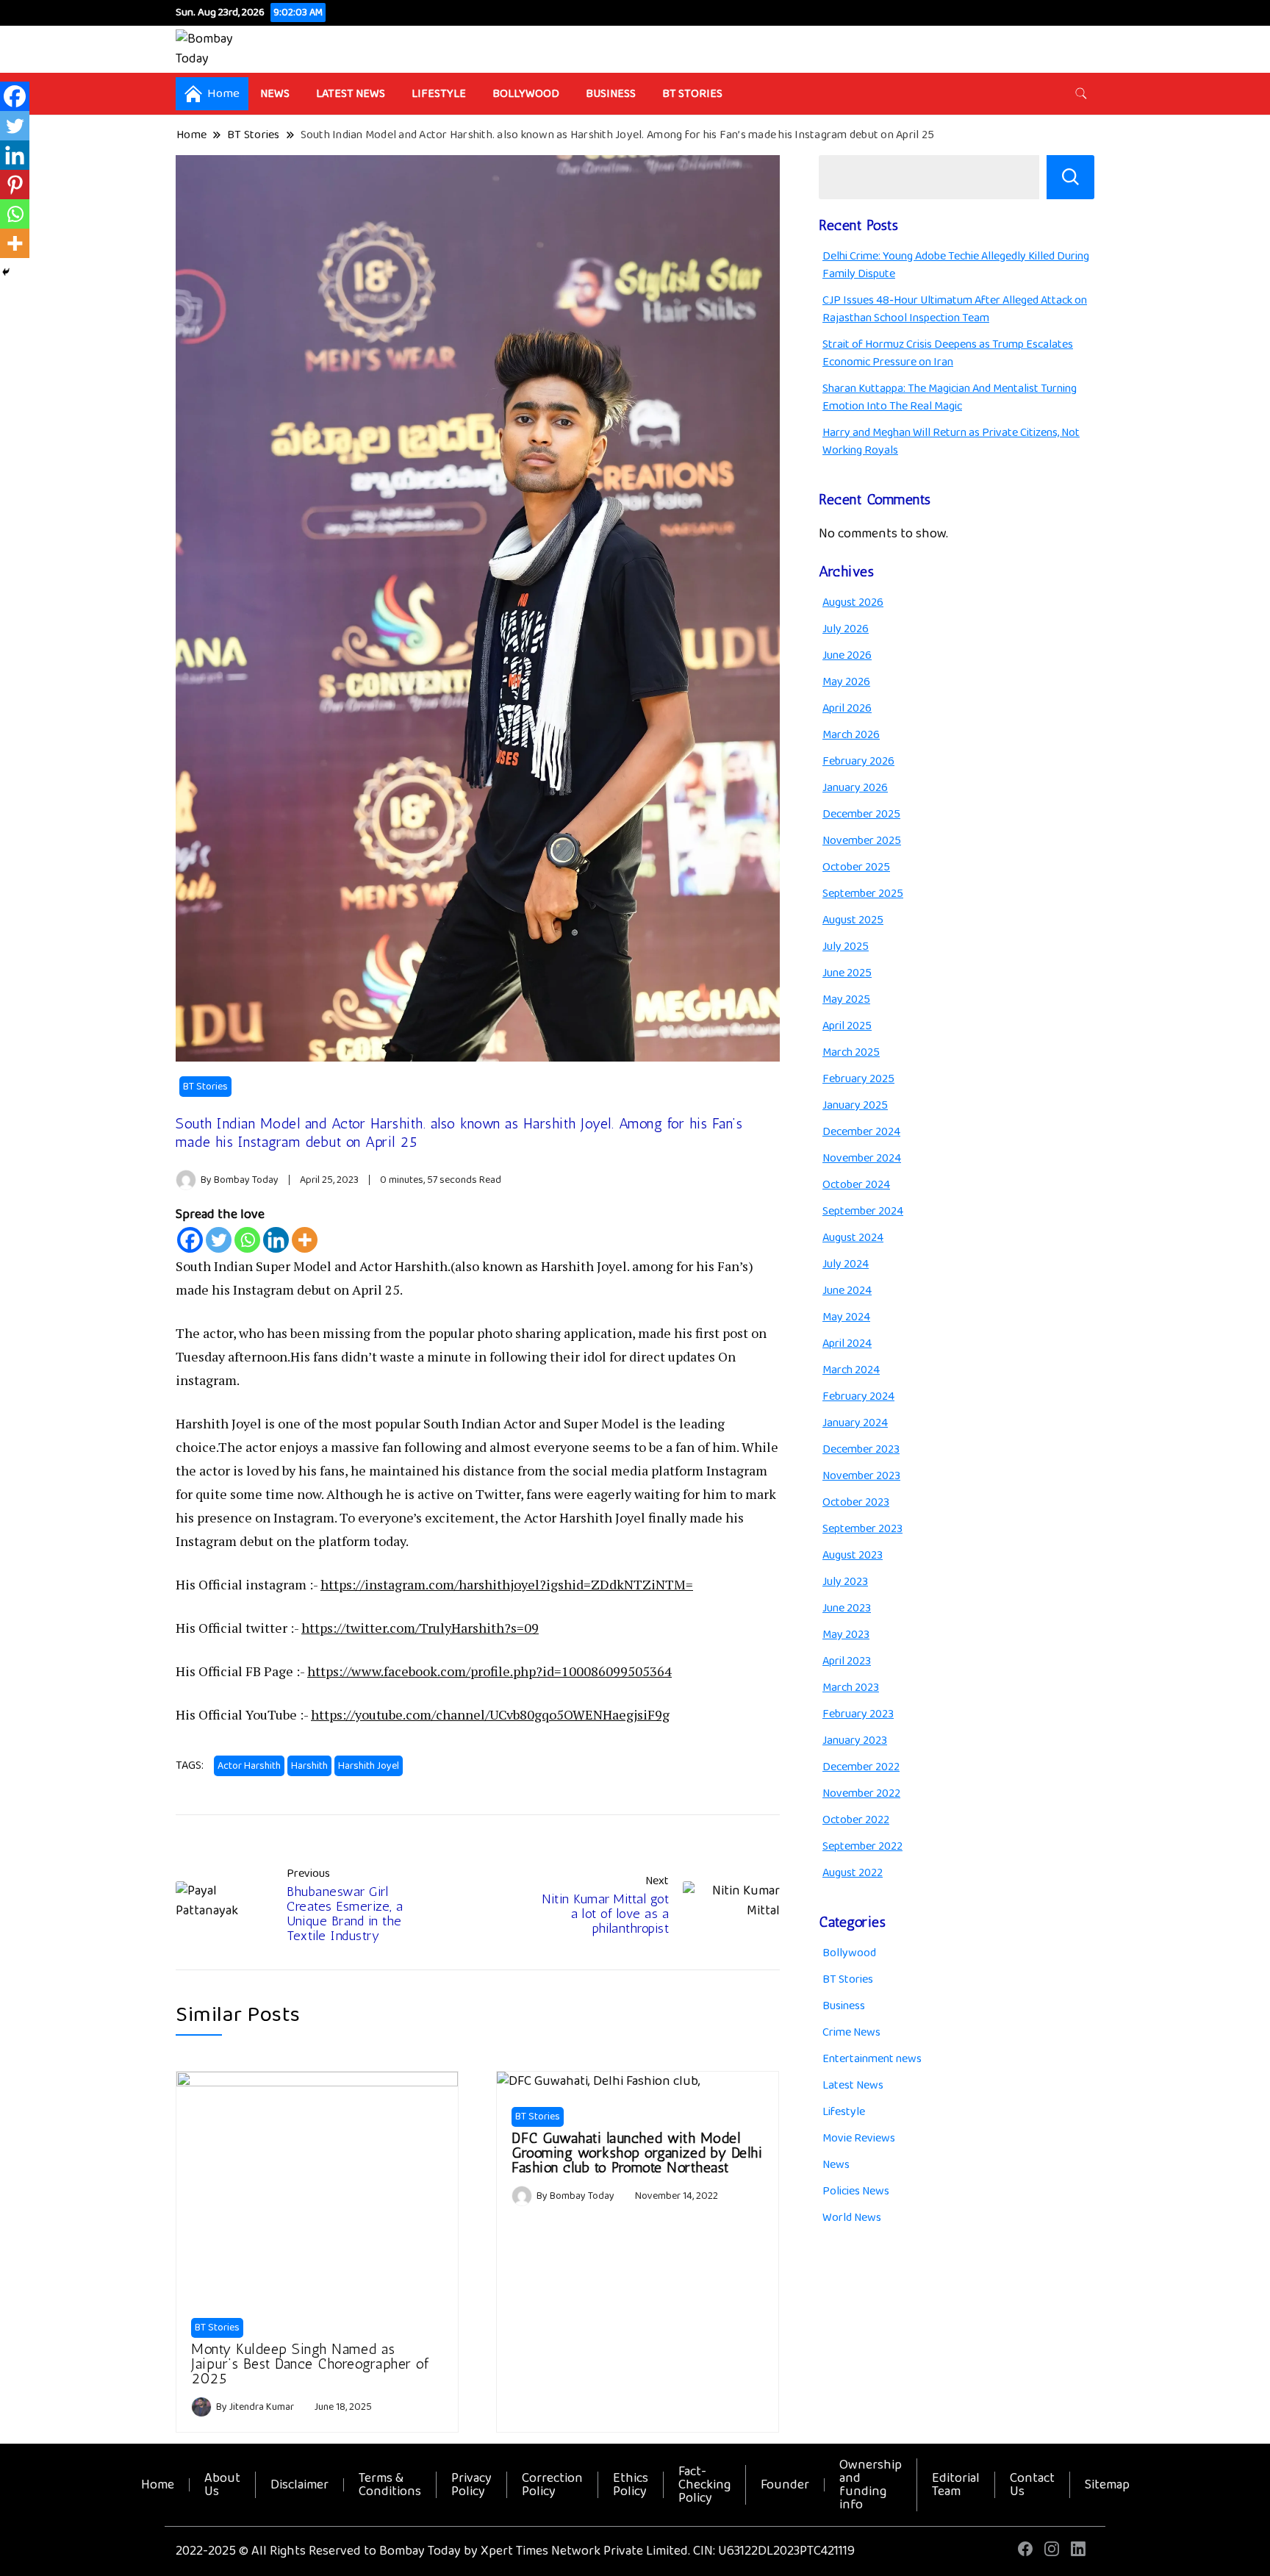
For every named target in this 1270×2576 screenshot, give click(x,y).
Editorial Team (956, 2485)
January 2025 (855, 1105)
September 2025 (863, 894)
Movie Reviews (859, 2138)
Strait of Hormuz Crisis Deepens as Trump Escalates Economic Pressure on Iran (948, 353)
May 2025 (846, 999)
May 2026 (846, 682)
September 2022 (862, 1846)
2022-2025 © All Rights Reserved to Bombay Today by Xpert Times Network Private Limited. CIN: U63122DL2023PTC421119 (515, 2551)
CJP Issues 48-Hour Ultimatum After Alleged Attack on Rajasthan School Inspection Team (955, 309)
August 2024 (853, 1238)
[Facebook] (190, 1240)
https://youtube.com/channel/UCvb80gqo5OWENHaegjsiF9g (490, 1714)
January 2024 (855, 1423)
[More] (305, 1240)
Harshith (309, 1766)
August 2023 (853, 1555)
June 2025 (847, 973)
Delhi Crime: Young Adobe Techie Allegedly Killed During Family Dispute (956, 265)
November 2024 (862, 1158)
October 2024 (856, 1185)
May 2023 (846, 1635)
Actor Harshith (249, 1766)
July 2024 (846, 1264)
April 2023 (847, 1661)
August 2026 (853, 602)
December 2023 (861, 1449)
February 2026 (858, 761)
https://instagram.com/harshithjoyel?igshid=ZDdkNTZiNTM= (507, 1584)
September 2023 (862, 1529)
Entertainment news (872, 2059)
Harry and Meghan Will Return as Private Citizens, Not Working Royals (951, 441)
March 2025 (851, 1052)
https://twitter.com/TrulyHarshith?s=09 (420, 1628)
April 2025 (847, 1026)
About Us (222, 2485)
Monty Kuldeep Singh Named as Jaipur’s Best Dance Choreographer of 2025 (310, 2364)
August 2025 (853, 920)
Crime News (851, 2032)
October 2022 (856, 1820)
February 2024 (858, 1396)
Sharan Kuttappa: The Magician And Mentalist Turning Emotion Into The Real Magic (950, 397)
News (275, 94)
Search (1070, 177)
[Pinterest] (15, 185)
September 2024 (863, 1211)
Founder (785, 2485)
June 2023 (847, 1608)
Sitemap (1107, 2485)
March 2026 (851, 735)
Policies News (856, 2191)
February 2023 (858, 1714)
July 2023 (845, 1582)
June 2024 (847, 1291)
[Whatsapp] (247, 1240)
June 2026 (847, 655)
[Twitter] (219, 1240)
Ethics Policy (631, 2485)
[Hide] (6, 272)
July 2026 (846, 629)
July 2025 (846, 947)
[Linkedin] (276, 1240)
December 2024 (861, 1132)
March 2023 (851, 1688)
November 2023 (861, 1476)
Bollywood (526, 94)
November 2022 (861, 1793)
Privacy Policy (471, 2485)
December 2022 (861, 1767)
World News (852, 2218)
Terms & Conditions (390, 2485)
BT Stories (692, 94)
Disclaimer (299, 2485)
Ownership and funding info (871, 2485)
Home (158, 2485)
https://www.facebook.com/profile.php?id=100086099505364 (489, 1671)
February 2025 (858, 1079)
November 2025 (862, 841)
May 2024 (846, 1317)
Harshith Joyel (369, 1766)
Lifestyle (439, 94)
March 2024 (851, 1370)
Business (611, 94)
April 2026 (847, 708)
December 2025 (861, 814)
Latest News (351, 94)
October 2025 (856, 867)
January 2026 (855, 788)
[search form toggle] (1081, 94)
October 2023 (856, 1502)
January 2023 (855, 1740)
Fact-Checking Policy (704, 2485)
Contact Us (1032, 2485)
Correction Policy (552, 2485)
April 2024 (847, 1344)
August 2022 (853, 1873)
